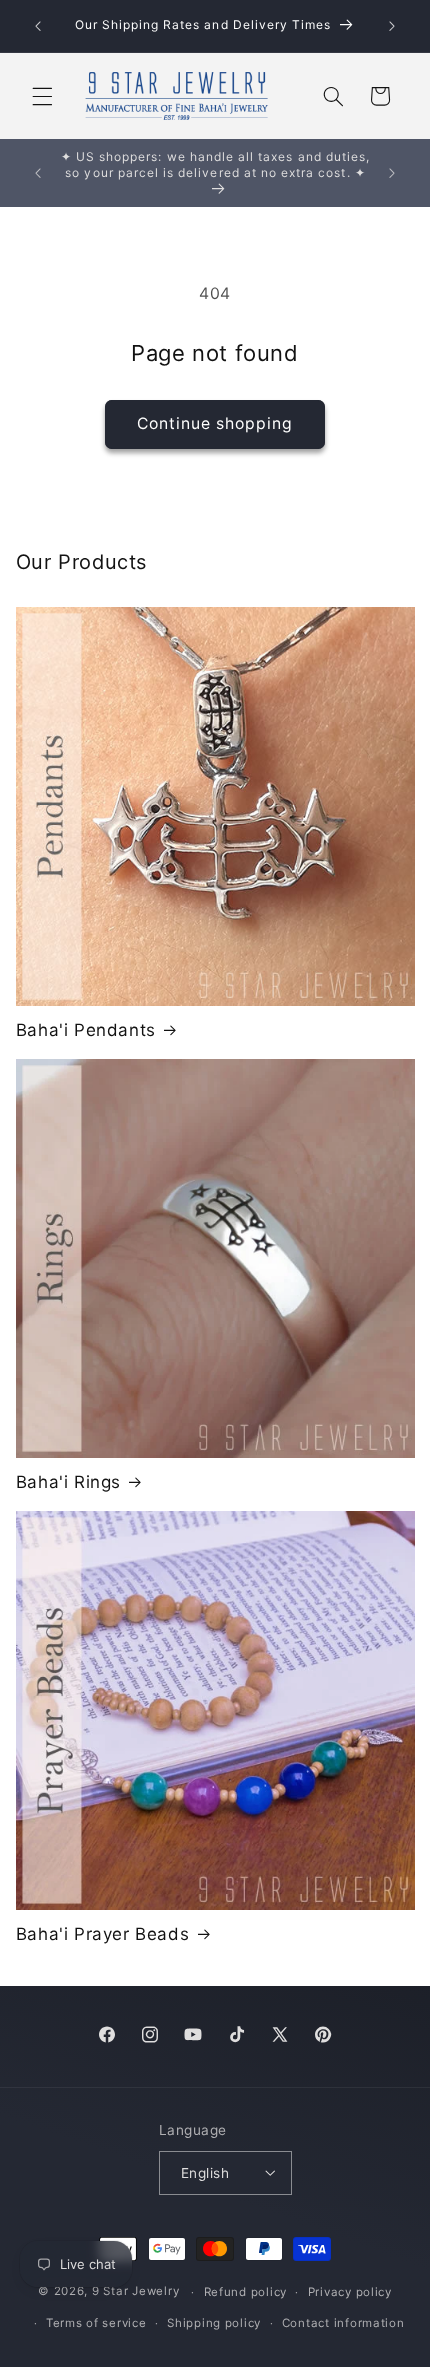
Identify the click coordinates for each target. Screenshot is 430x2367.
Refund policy (246, 2292)
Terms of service (96, 2323)
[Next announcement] (392, 26)
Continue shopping (215, 423)
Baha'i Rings (68, 1482)
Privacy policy (350, 2292)
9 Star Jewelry (135, 2292)
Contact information (343, 2323)
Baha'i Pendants (86, 1030)
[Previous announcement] (38, 26)
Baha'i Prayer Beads (102, 1934)
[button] (42, 96)
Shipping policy (214, 2323)
